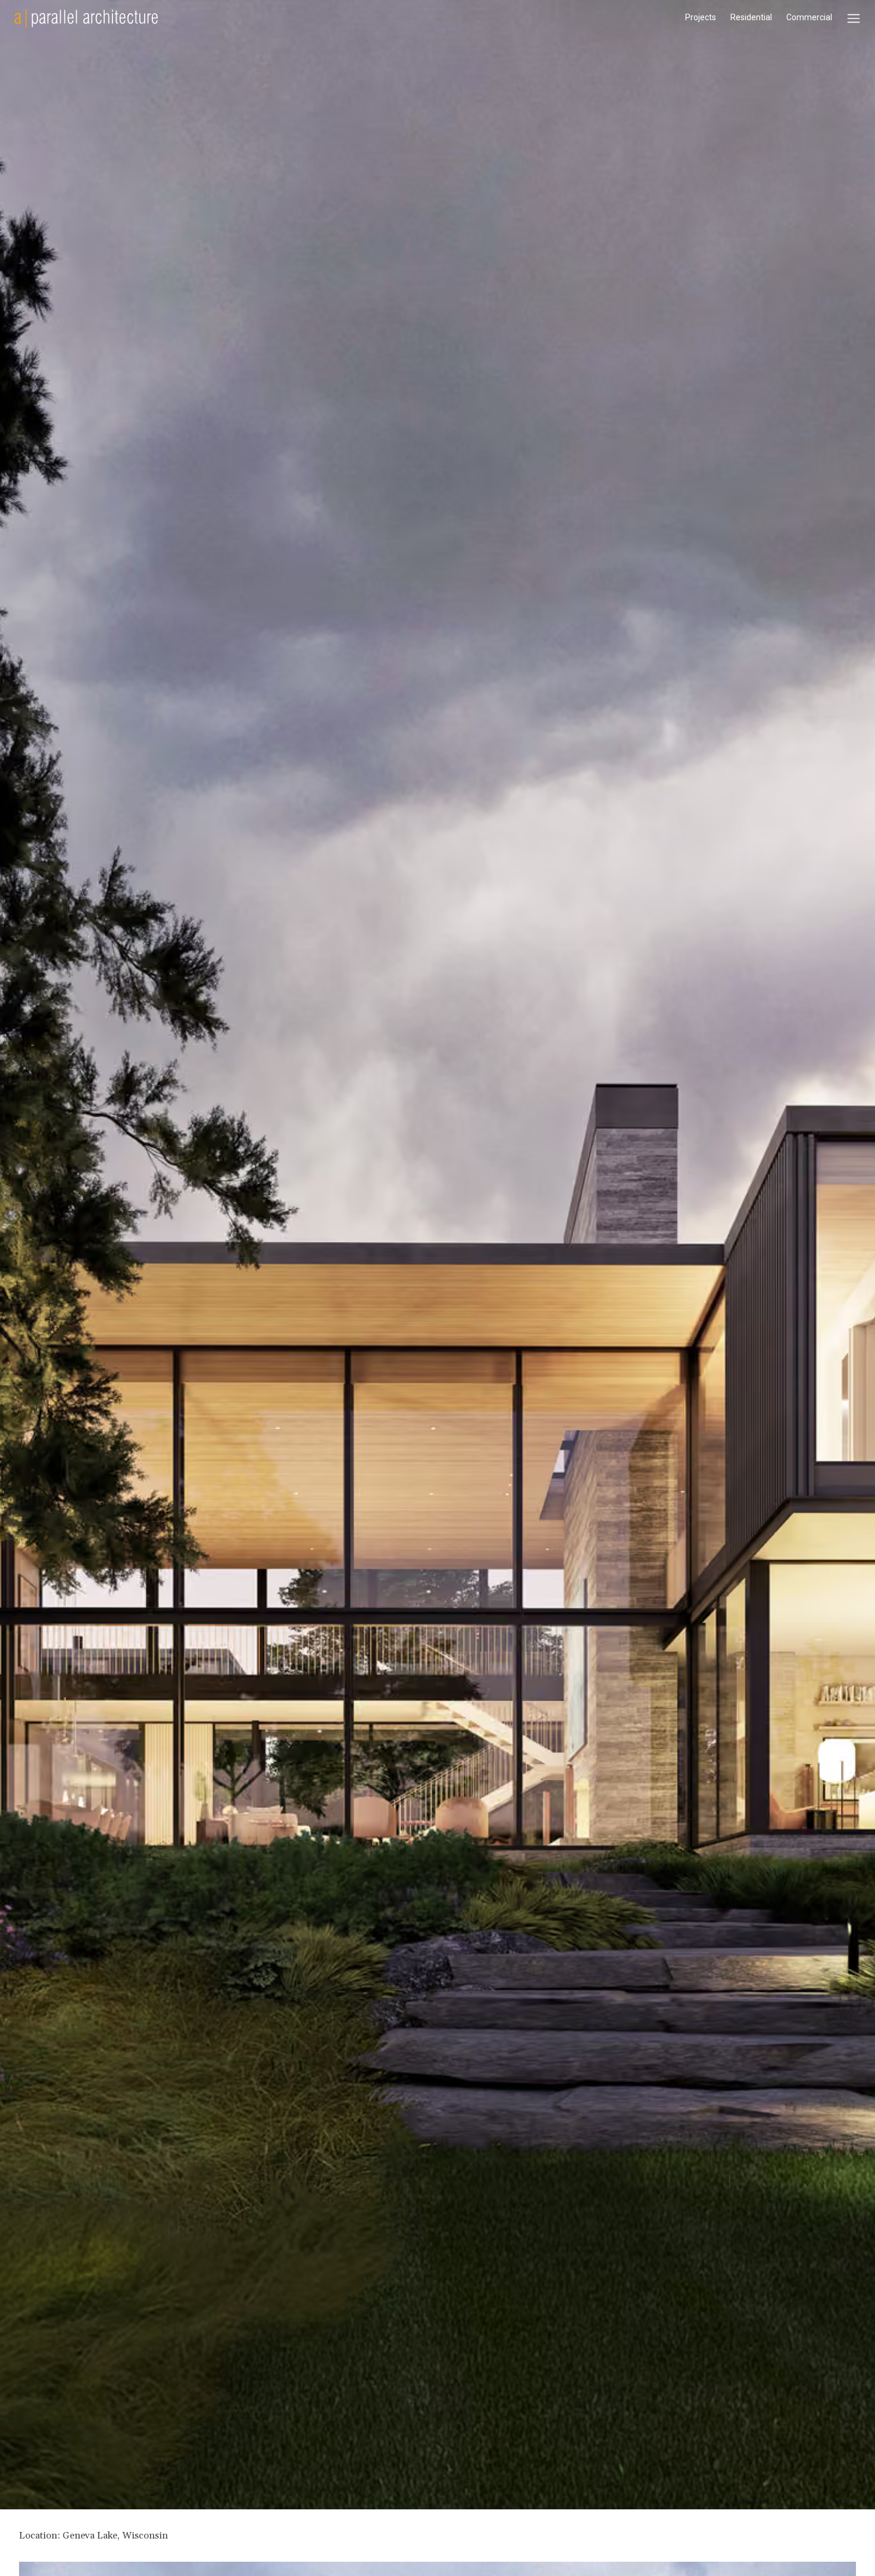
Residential (751, 17)
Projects (701, 17)
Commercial (809, 17)
